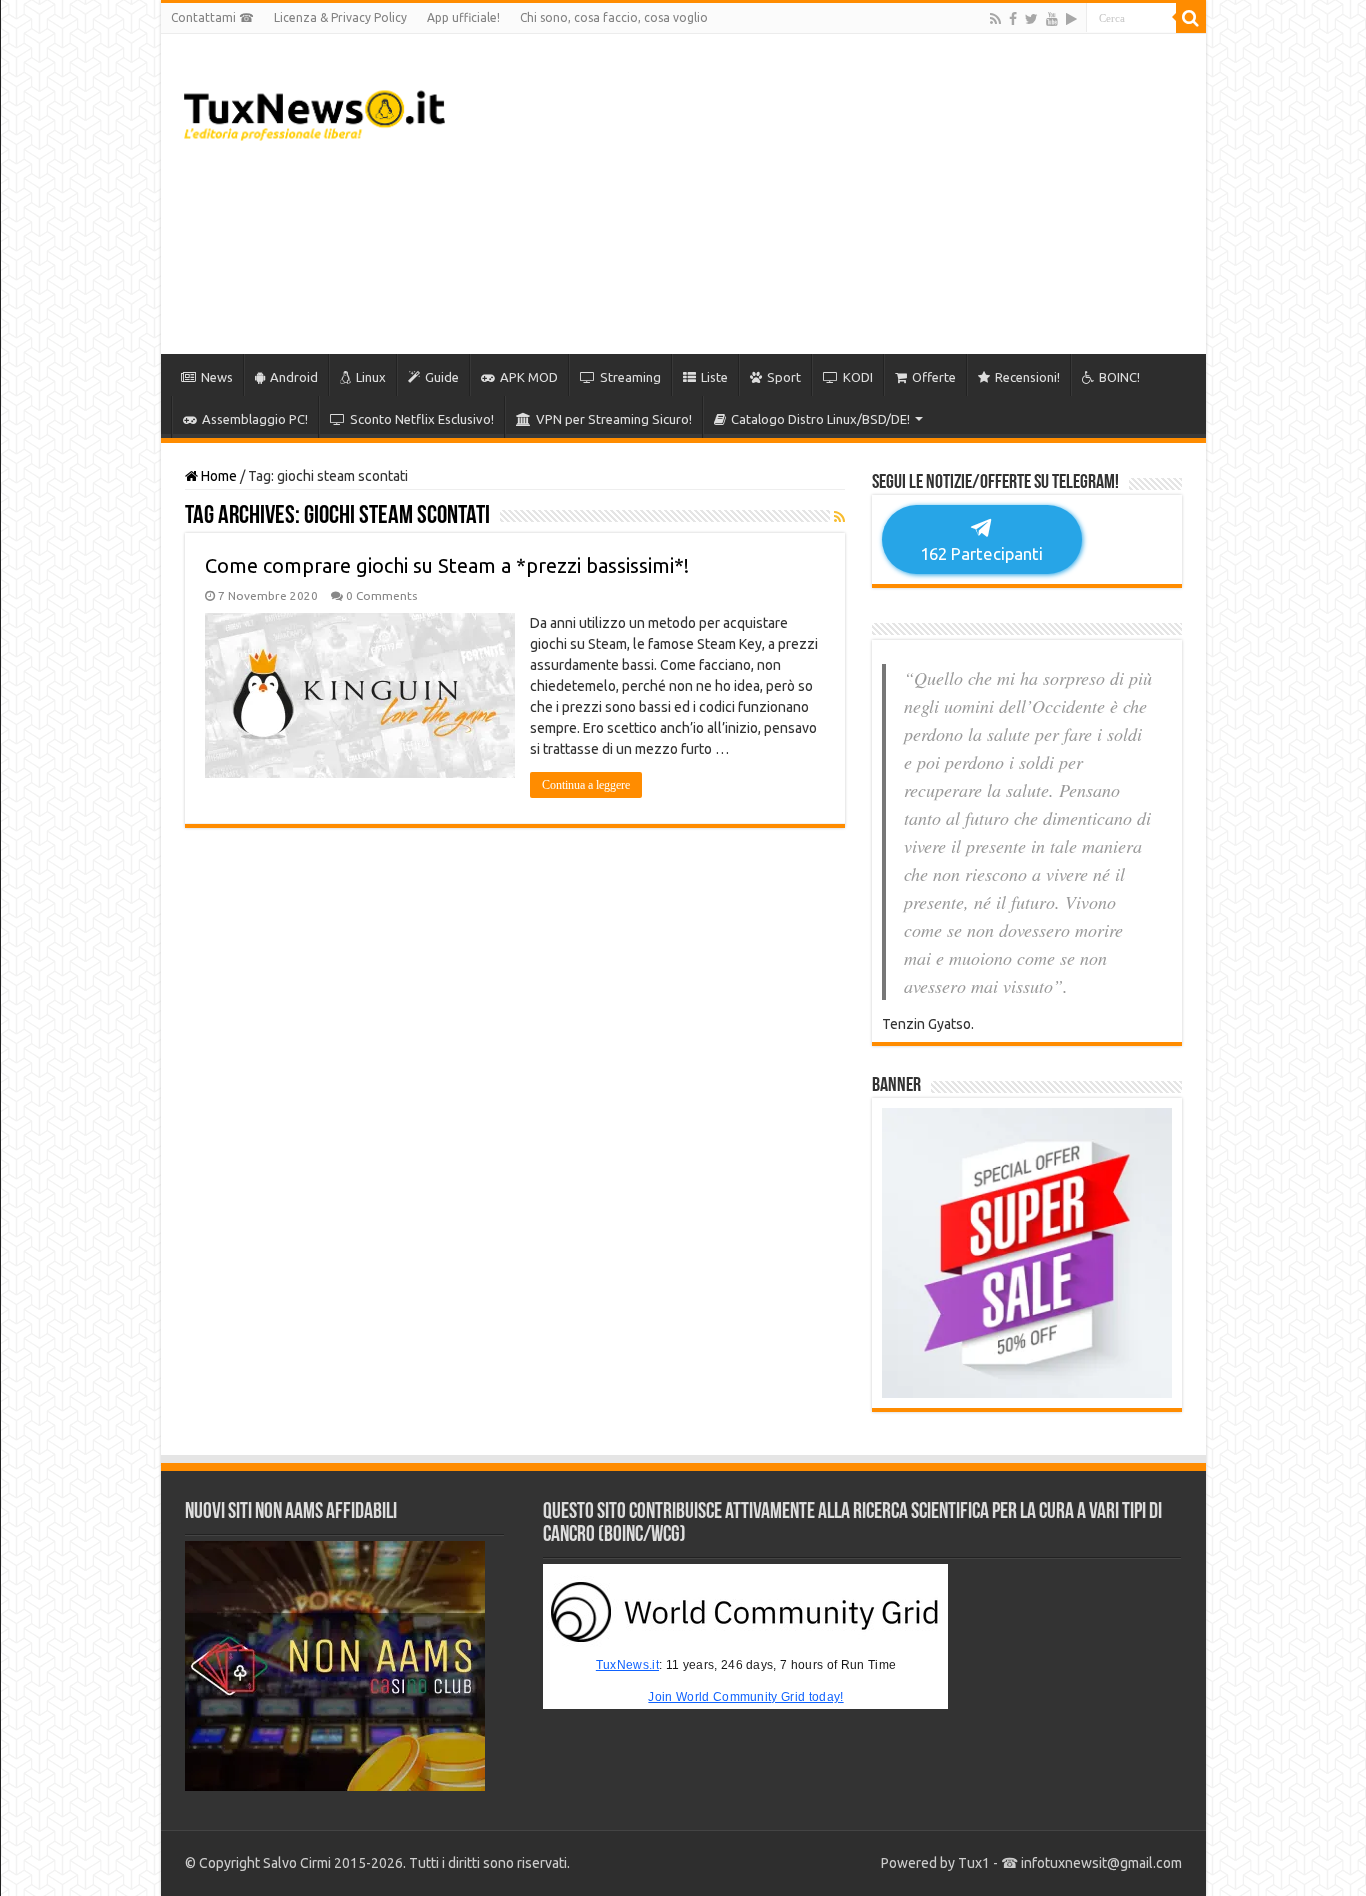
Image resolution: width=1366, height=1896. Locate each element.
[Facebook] (1013, 19)
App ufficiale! (463, 17)
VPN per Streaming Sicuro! (614, 419)
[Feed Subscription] (839, 517)
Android (294, 377)
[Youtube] (1052, 19)
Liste (714, 377)
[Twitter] (1031, 19)
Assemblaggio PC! (255, 419)
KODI (858, 377)
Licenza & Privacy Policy (340, 17)
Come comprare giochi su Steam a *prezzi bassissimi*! (447, 565)
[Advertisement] (827, 194)
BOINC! (1119, 377)
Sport (784, 377)
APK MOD (529, 377)
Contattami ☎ (212, 17)
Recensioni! (1027, 377)
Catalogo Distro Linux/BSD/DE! (820, 419)
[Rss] (995, 19)
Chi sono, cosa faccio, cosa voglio (614, 17)
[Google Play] (1071, 19)
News (217, 377)
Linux (371, 377)
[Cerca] (1191, 18)
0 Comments (381, 595)
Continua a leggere (586, 785)
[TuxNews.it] (314, 110)
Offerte (934, 377)
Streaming (630, 377)
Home (217, 476)
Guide (442, 377)
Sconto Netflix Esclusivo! (422, 419)
